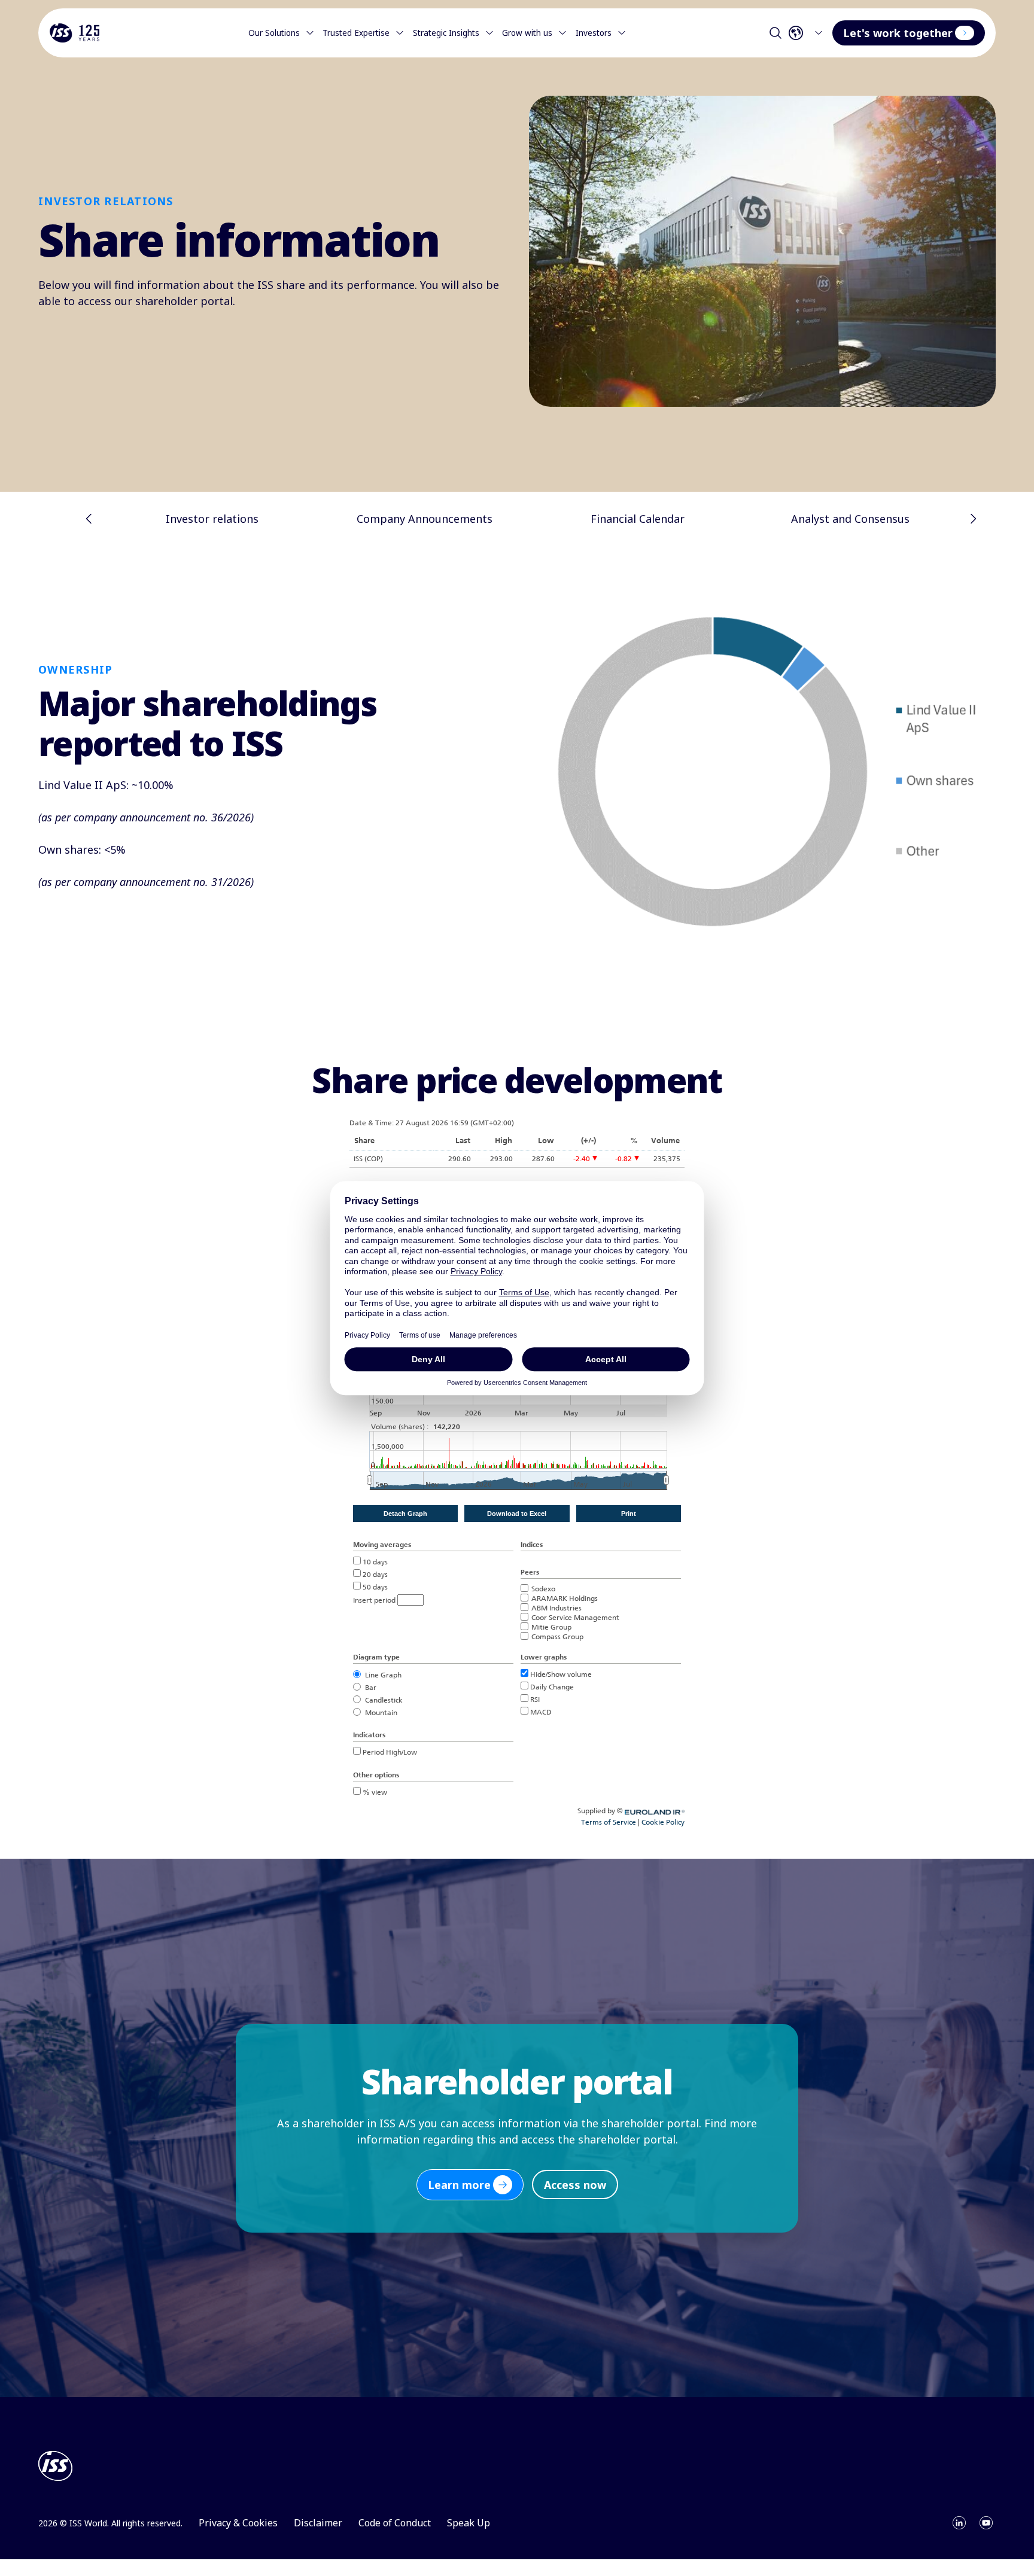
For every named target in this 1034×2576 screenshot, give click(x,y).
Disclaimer (318, 2523)
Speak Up (469, 2523)
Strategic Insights (446, 33)
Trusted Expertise (356, 33)
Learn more (459, 2185)
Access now (575, 2185)
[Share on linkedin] (959, 2523)
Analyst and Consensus (850, 519)
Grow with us (527, 33)
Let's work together (898, 33)
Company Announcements (425, 519)
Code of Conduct (395, 2523)
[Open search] (775, 33)
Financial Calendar (638, 519)
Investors (594, 33)
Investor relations (212, 519)
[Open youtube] (986, 2523)
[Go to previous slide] (89, 519)
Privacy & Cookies (238, 2523)
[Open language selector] (809, 33)
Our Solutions (274, 33)
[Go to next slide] (973, 519)
